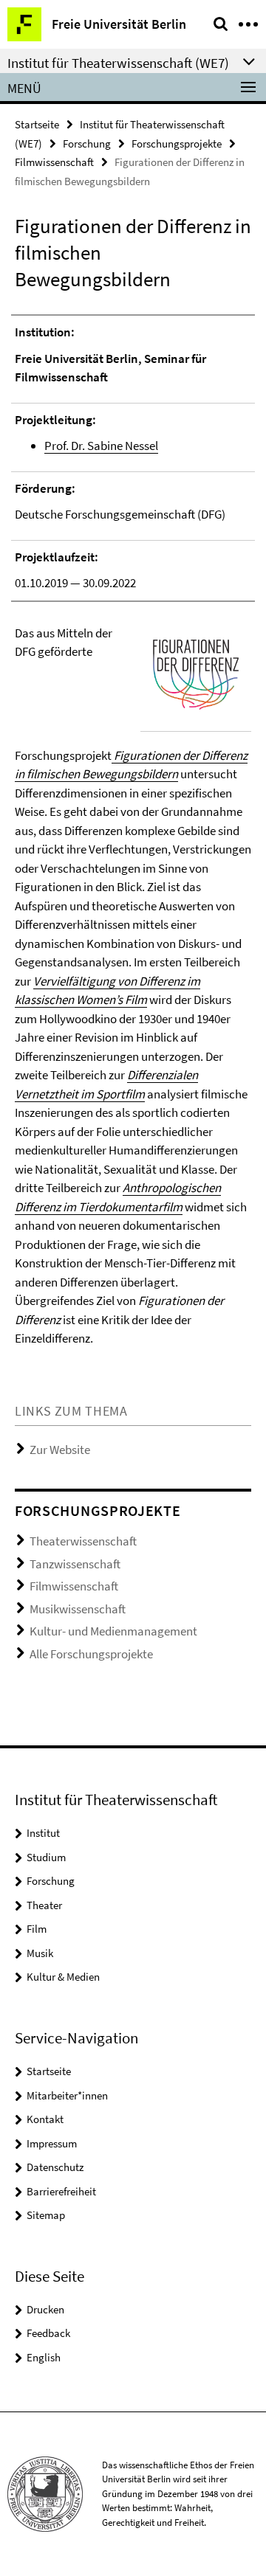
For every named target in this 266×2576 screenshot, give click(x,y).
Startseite (37, 124)
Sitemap (46, 2215)
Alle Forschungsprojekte (91, 1654)
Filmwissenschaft (54, 162)
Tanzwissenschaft (75, 1564)
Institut (43, 1833)
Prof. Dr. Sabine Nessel (101, 446)
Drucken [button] (45, 2309)
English (44, 2357)
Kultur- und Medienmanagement (113, 1631)
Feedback (48, 2333)
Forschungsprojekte (177, 143)
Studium (46, 1857)
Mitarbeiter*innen (67, 2095)
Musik (40, 1953)
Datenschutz (55, 2167)
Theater (44, 1905)
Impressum (52, 2143)
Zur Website (60, 1450)
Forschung (87, 143)
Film (37, 1929)
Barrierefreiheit (61, 2191)
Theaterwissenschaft (83, 1541)
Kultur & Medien (63, 1977)
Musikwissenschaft (78, 1609)
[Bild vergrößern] (196, 675)
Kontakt (45, 2119)
